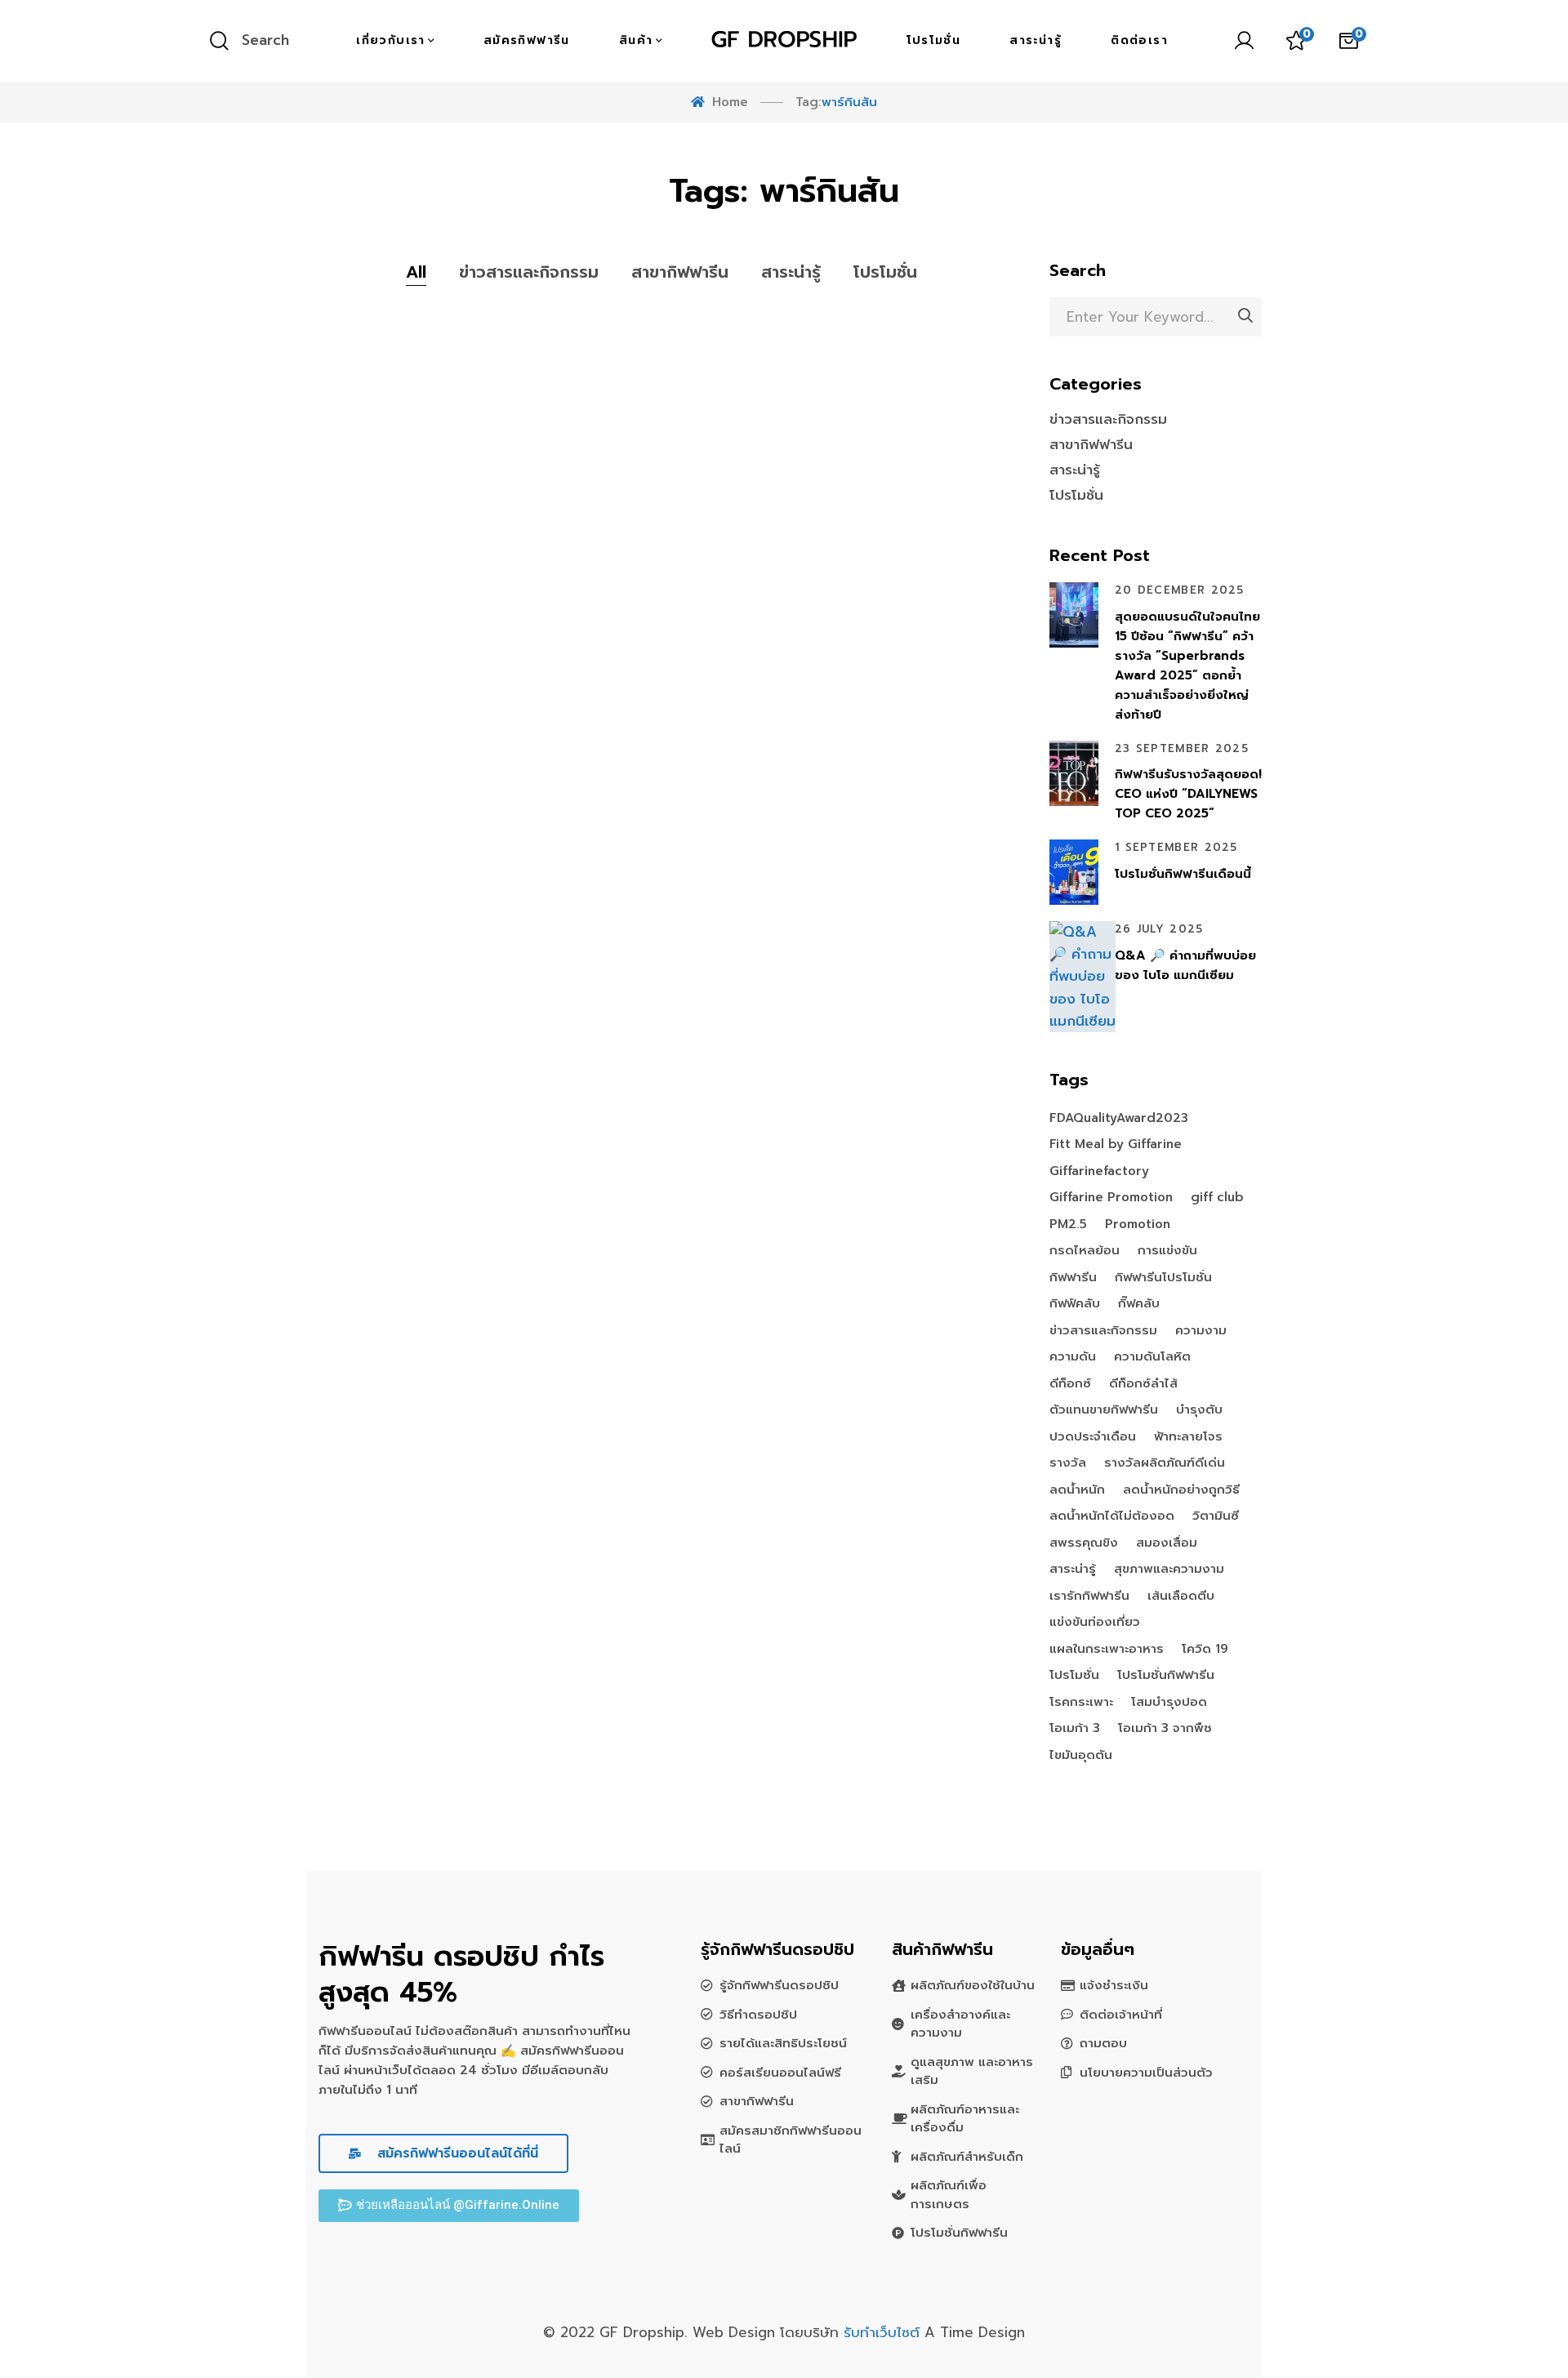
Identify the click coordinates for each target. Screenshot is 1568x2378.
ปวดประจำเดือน (1093, 1437)
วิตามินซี (1216, 1516)
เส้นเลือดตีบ (1181, 1596)
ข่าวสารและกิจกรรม (529, 272)
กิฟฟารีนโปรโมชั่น (1163, 1278)
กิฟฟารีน (1073, 1278)
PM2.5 (1068, 1225)
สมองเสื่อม (1167, 1543)
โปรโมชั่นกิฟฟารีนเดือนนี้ (1183, 874)
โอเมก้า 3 (1075, 1729)
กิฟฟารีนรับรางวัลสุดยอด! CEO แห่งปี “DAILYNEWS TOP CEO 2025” (1188, 794)
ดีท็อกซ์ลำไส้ (1143, 1384)
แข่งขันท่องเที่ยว (1095, 1623)
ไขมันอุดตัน (1081, 1756)
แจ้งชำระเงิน (1114, 1985)
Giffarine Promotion (1111, 1198)
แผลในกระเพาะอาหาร (1107, 1650)
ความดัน (1073, 1357)
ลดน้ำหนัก (1077, 1490)
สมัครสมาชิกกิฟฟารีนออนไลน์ (791, 2140)
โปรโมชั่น (885, 272)
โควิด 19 (1205, 1650)
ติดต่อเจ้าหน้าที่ (1121, 2015)
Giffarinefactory (1099, 1172)
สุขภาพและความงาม (1169, 1570)
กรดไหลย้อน (1085, 1251)
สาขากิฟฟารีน (680, 272)
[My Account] (1244, 41)
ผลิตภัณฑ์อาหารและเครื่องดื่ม (965, 2119)
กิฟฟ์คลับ (1075, 1304)
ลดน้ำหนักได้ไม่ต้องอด (1112, 1516)
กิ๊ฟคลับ (1139, 1304)
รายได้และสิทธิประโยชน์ (783, 2043)
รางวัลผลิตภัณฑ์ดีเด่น (1165, 1463)
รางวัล (1068, 1463)
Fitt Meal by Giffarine (1116, 1145)
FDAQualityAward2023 (1119, 1119)
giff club (1217, 1198)
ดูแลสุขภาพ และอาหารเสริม (972, 2071)
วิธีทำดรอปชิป (758, 2015)
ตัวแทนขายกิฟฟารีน (1104, 1410)
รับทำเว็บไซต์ (884, 2332)
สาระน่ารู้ (791, 272)
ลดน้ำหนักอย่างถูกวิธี (1181, 1490)
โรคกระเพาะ (1081, 1703)
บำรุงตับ (1199, 1410)
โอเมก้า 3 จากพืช (1165, 1729)
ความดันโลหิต (1152, 1357)
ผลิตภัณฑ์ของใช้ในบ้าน (973, 1985)
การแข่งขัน (1167, 1251)
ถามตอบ (1103, 2043)
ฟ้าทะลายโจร (1188, 1437)
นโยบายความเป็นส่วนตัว (1146, 2073)
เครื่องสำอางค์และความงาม (960, 2024)
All (416, 272)
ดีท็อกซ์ (1070, 1384)
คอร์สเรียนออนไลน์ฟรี (780, 2073)
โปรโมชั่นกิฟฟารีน (1166, 1676)
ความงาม (1201, 1331)
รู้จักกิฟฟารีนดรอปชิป (779, 1985)
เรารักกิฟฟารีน (1089, 1596)
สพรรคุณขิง (1084, 1543)
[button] (449, 2206)
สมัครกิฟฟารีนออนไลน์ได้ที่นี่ (455, 2153)
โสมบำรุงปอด (1169, 1703)
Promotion (1138, 1225)
